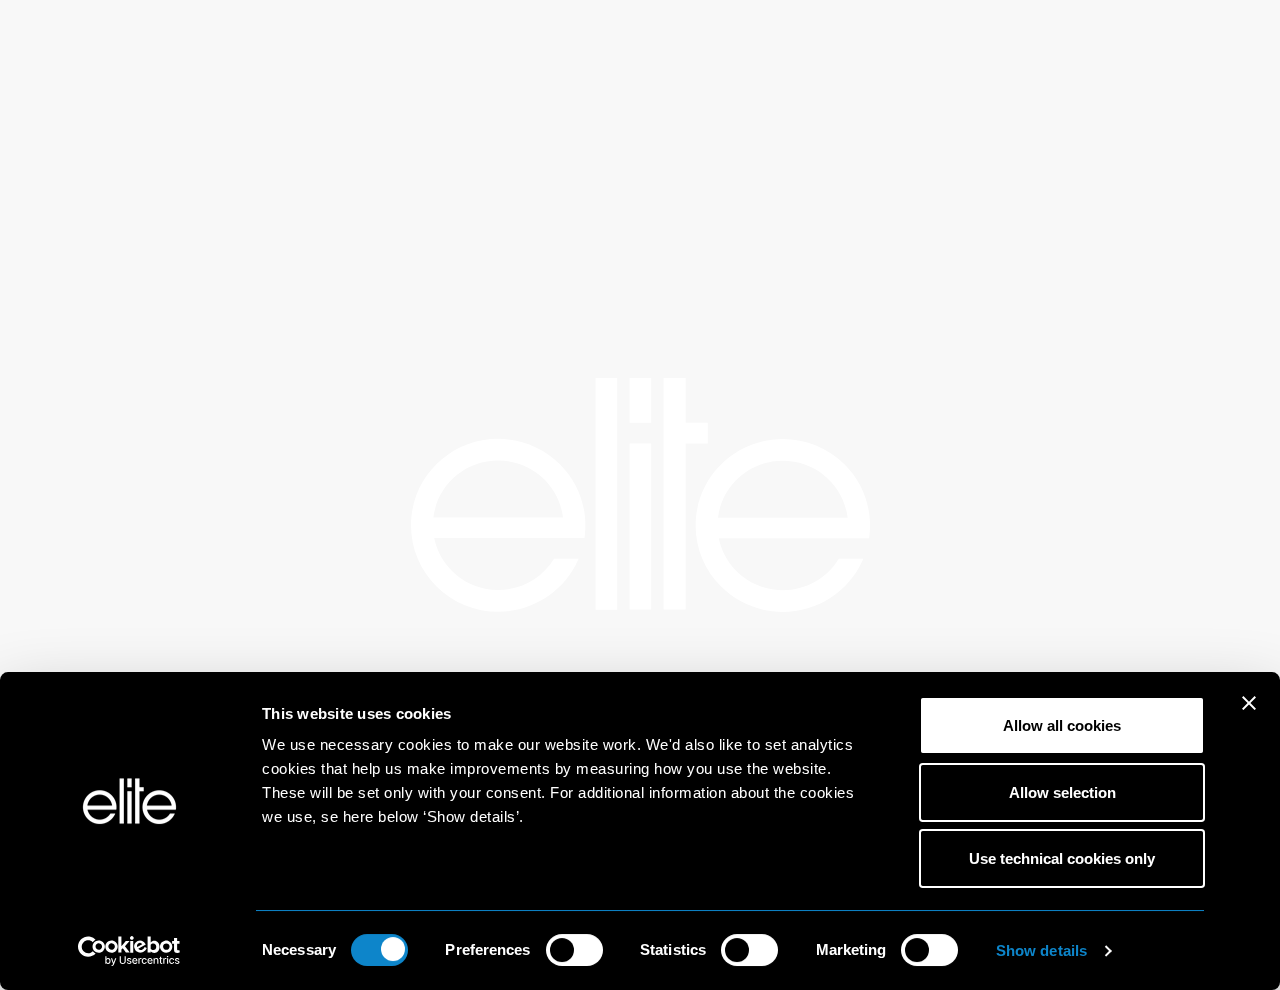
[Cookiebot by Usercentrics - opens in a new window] (129, 951)
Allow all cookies (1062, 725)
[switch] (574, 950)
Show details (1041, 950)
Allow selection (1062, 792)
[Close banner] (1249, 716)
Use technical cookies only (1062, 858)
